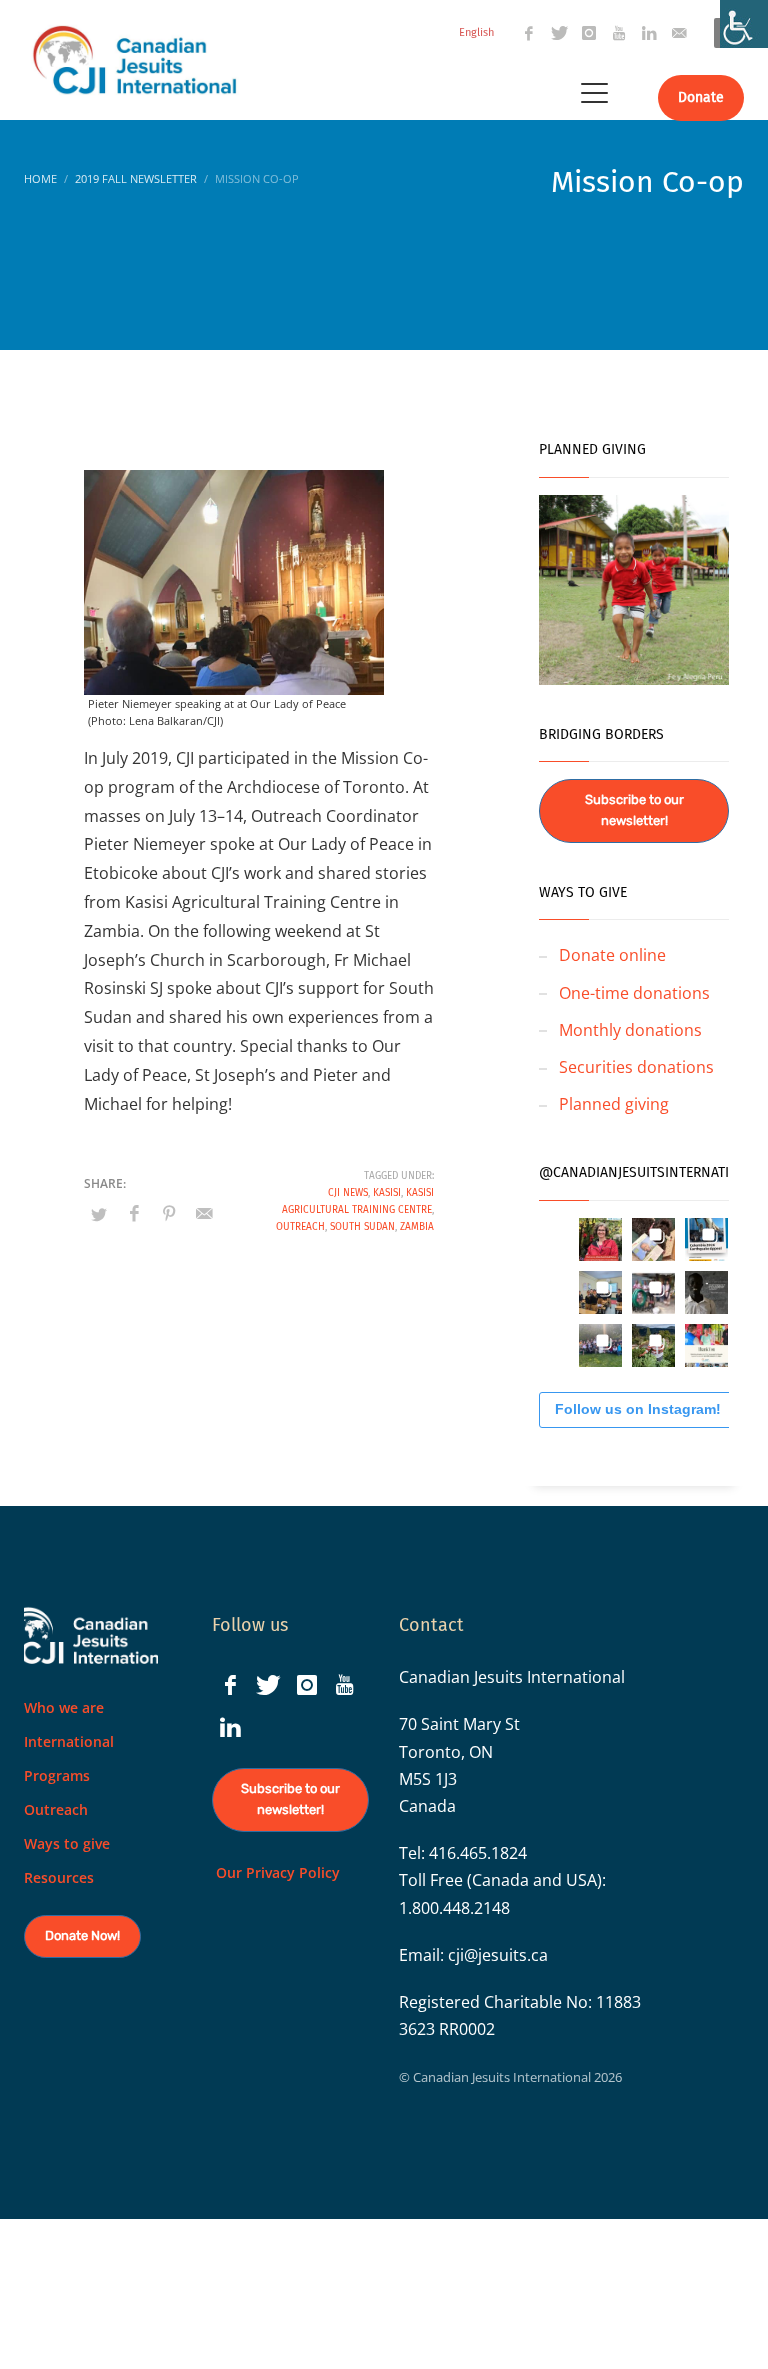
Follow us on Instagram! (638, 1409)
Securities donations (636, 1067)
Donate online (612, 955)
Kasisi (387, 1193)
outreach (300, 1227)
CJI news (348, 1193)
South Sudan (362, 1227)
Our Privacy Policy (276, 1872)
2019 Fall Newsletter (136, 178)
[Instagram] (589, 33)
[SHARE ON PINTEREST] (169, 1213)
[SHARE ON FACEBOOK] (134, 1213)
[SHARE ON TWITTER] (99, 1214)
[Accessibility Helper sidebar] (744, 24)
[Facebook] (529, 33)
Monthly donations (630, 1030)
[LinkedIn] (649, 33)
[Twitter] (559, 33)
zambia (417, 1227)
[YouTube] (619, 33)
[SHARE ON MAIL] (204, 1213)
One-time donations (634, 993)
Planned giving (614, 1104)
